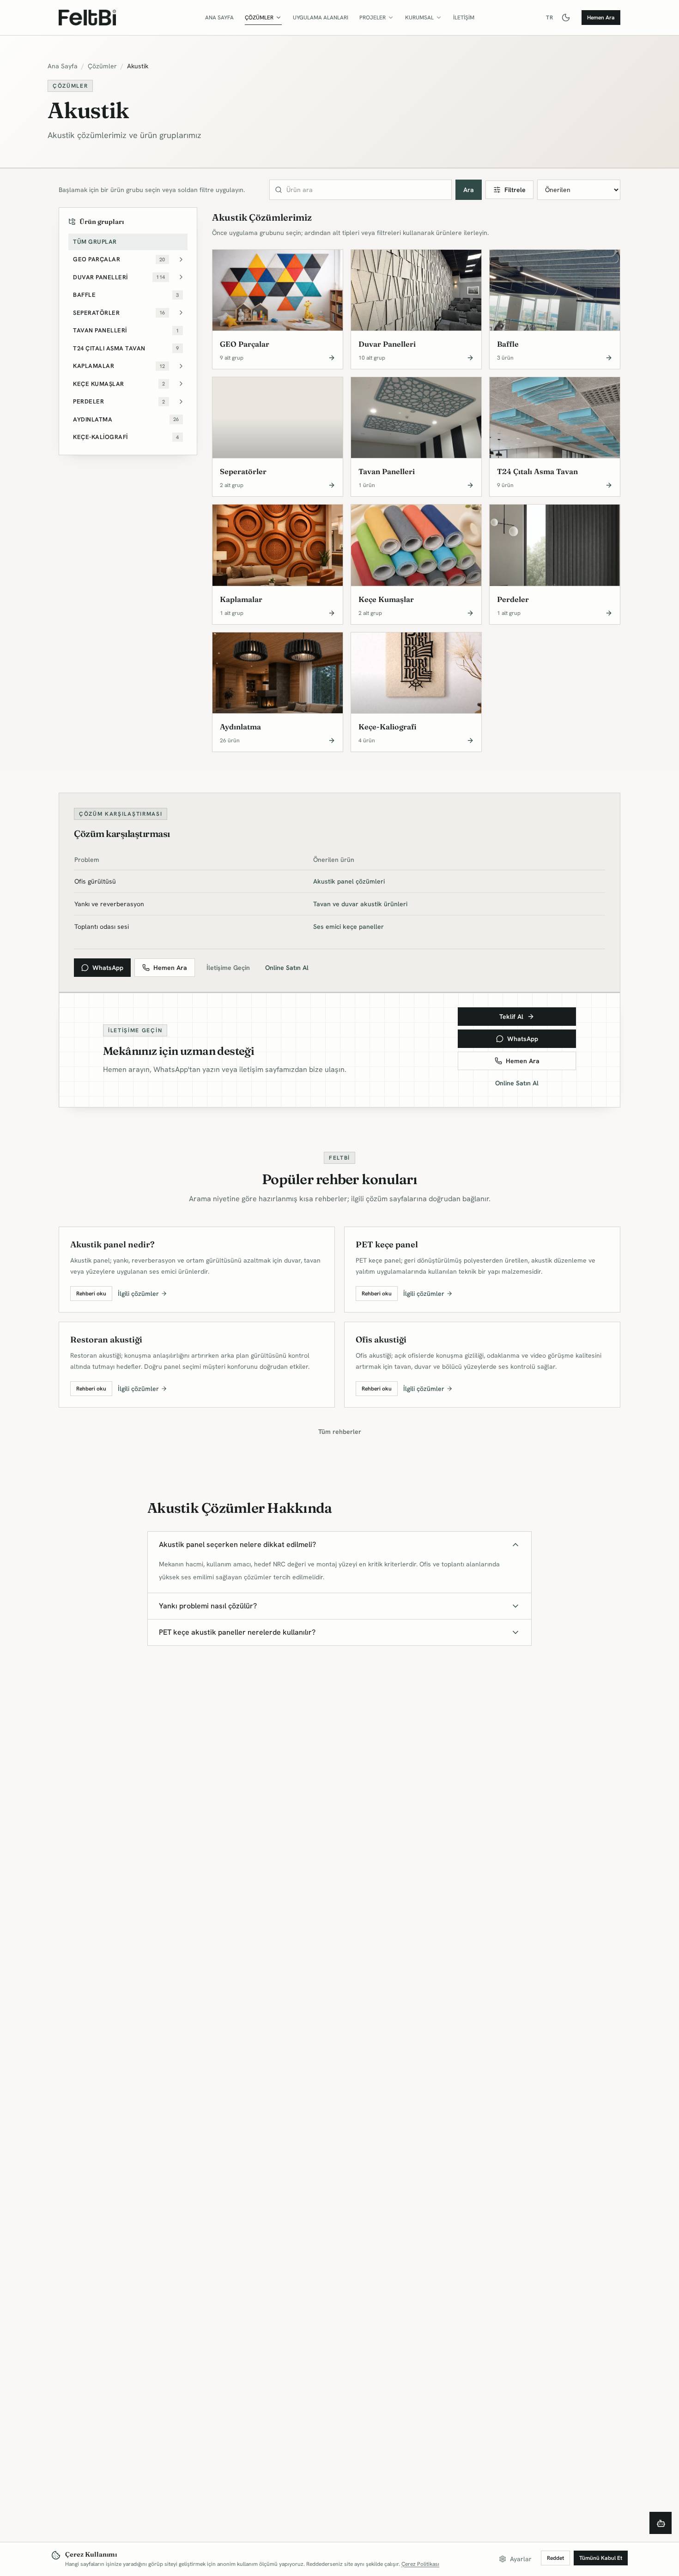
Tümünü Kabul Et (601, 2558)
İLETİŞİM (464, 18)
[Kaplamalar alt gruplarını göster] (181, 366)
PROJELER (373, 18)
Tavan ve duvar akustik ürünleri (360, 904)
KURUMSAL (419, 18)
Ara (469, 190)
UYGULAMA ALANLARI (321, 18)
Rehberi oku (91, 1294)
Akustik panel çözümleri (349, 881)
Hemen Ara (601, 18)
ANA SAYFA (219, 18)
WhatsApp (108, 968)
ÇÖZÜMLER (259, 18)
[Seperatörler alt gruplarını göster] (181, 313)
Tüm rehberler (340, 1432)
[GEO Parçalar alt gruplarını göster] (181, 260)
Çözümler (102, 66)
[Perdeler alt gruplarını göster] (181, 402)
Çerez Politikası (420, 2564)
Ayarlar (521, 2559)
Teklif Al (511, 1017)
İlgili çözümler (138, 1294)
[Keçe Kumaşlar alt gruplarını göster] (181, 384)
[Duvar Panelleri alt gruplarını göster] (181, 277)
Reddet (555, 2558)
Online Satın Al (287, 968)
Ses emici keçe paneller (349, 927)
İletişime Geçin (228, 968)
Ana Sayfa (63, 66)
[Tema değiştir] (566, 18)
